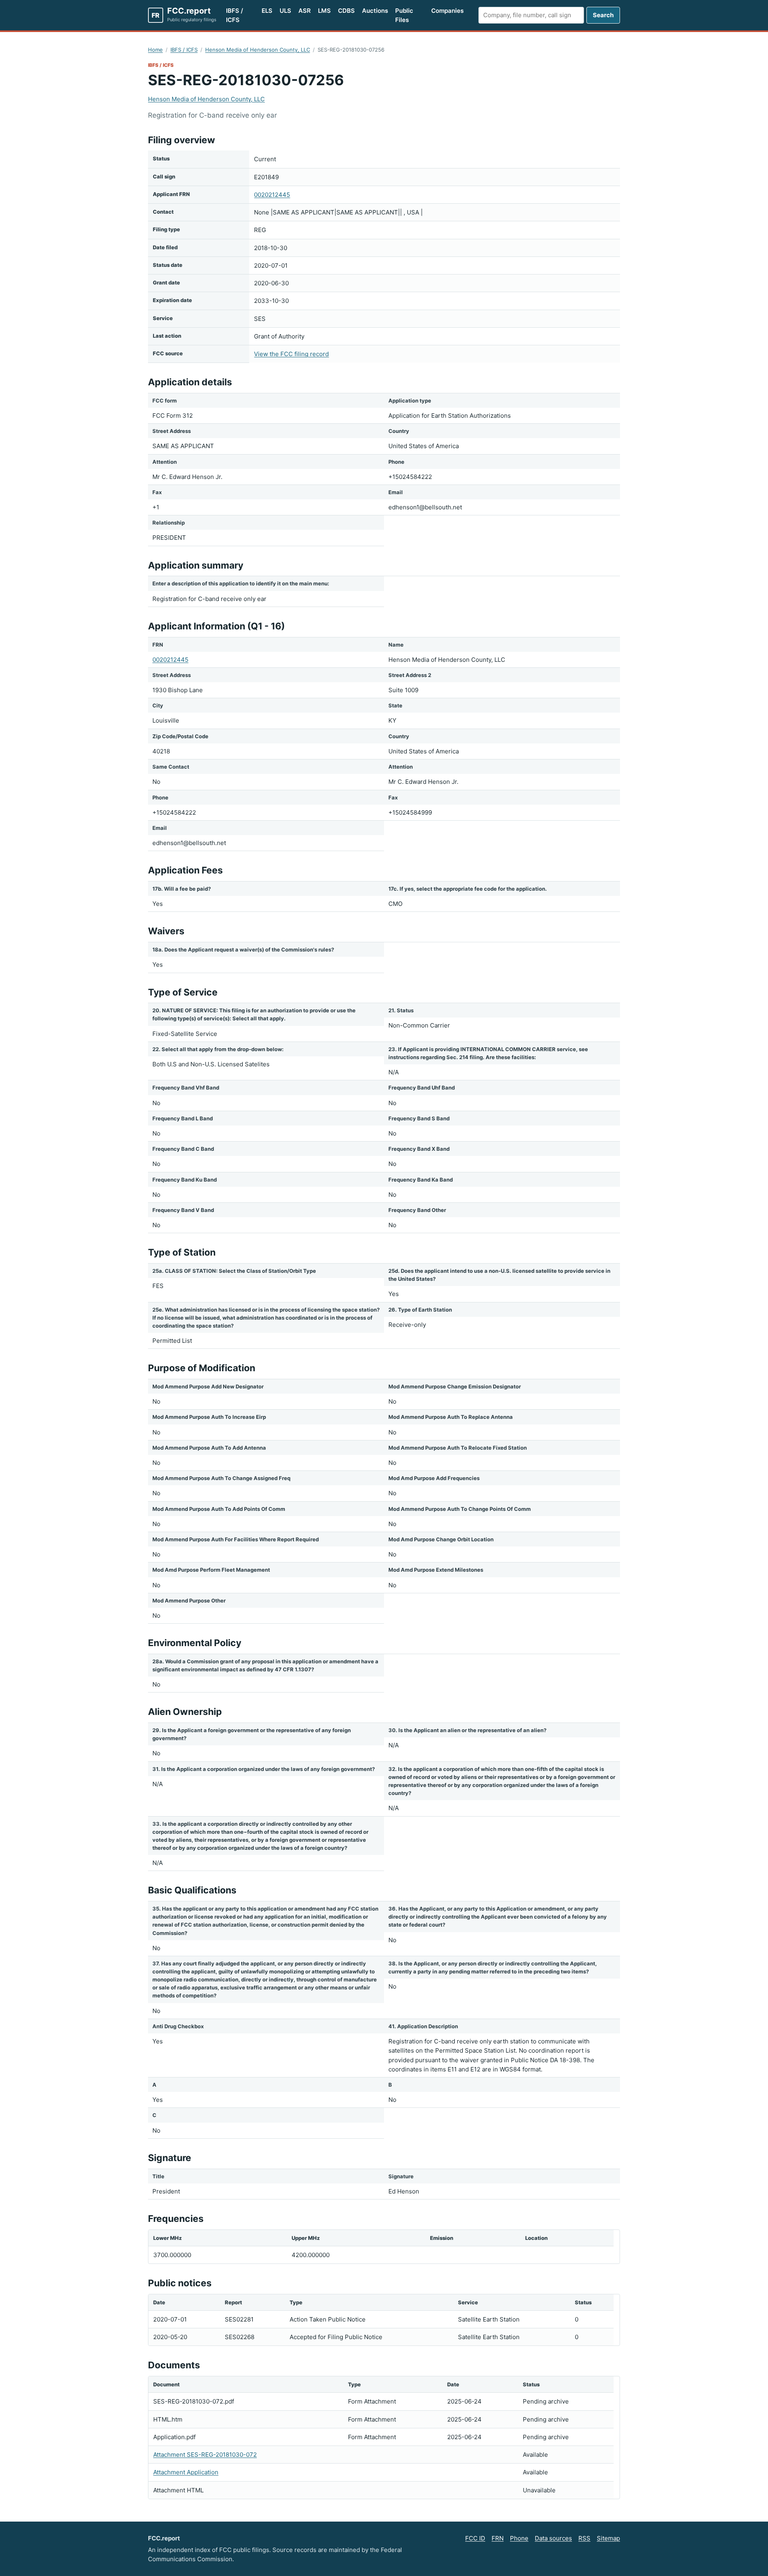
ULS (285, 11)
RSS (584, 2538)
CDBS (346, 11)
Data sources (553, 2538)
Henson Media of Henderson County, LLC (258, 50)
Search (603, 15)
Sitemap (608, 2538)
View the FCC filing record (291, 354)
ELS (267, 11)
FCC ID (475, 2538)
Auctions (375, 11)
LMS (324, 11)
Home (155, 50)
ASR (305, 11)
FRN (498, 2538)
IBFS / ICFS (235, 15)
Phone (519, 2538)
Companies (447, 11)
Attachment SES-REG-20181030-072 (205, 2455)
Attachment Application (186, 2472)
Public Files (404, 15)
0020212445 (272, 195)
